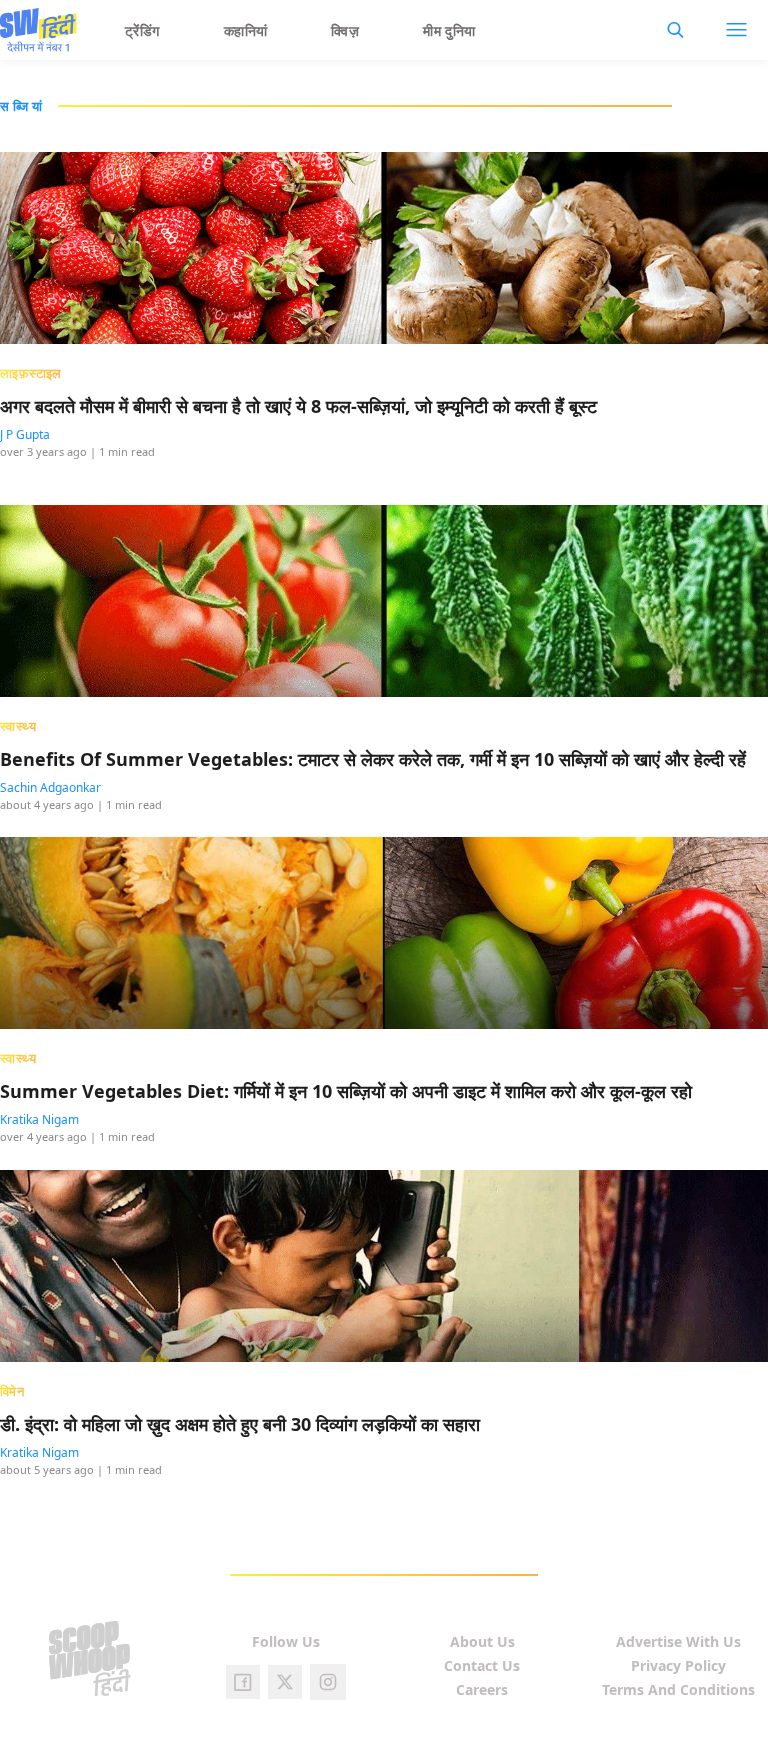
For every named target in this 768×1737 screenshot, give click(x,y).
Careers (482, 1689)
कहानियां (246, 30)
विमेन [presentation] (12, 1391)
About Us (482, 1641)
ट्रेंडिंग (142, 30)
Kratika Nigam (39, 1119)
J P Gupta (25, 434)
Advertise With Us (678, 1641)
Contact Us (482, 1665)
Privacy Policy (678, 1665)
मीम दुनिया (449, 30)
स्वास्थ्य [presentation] (18, 726)
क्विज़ (345, 30)
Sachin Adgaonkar (50, 787)
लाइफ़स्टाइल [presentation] (31, 373)
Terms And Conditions (678, 1689)
